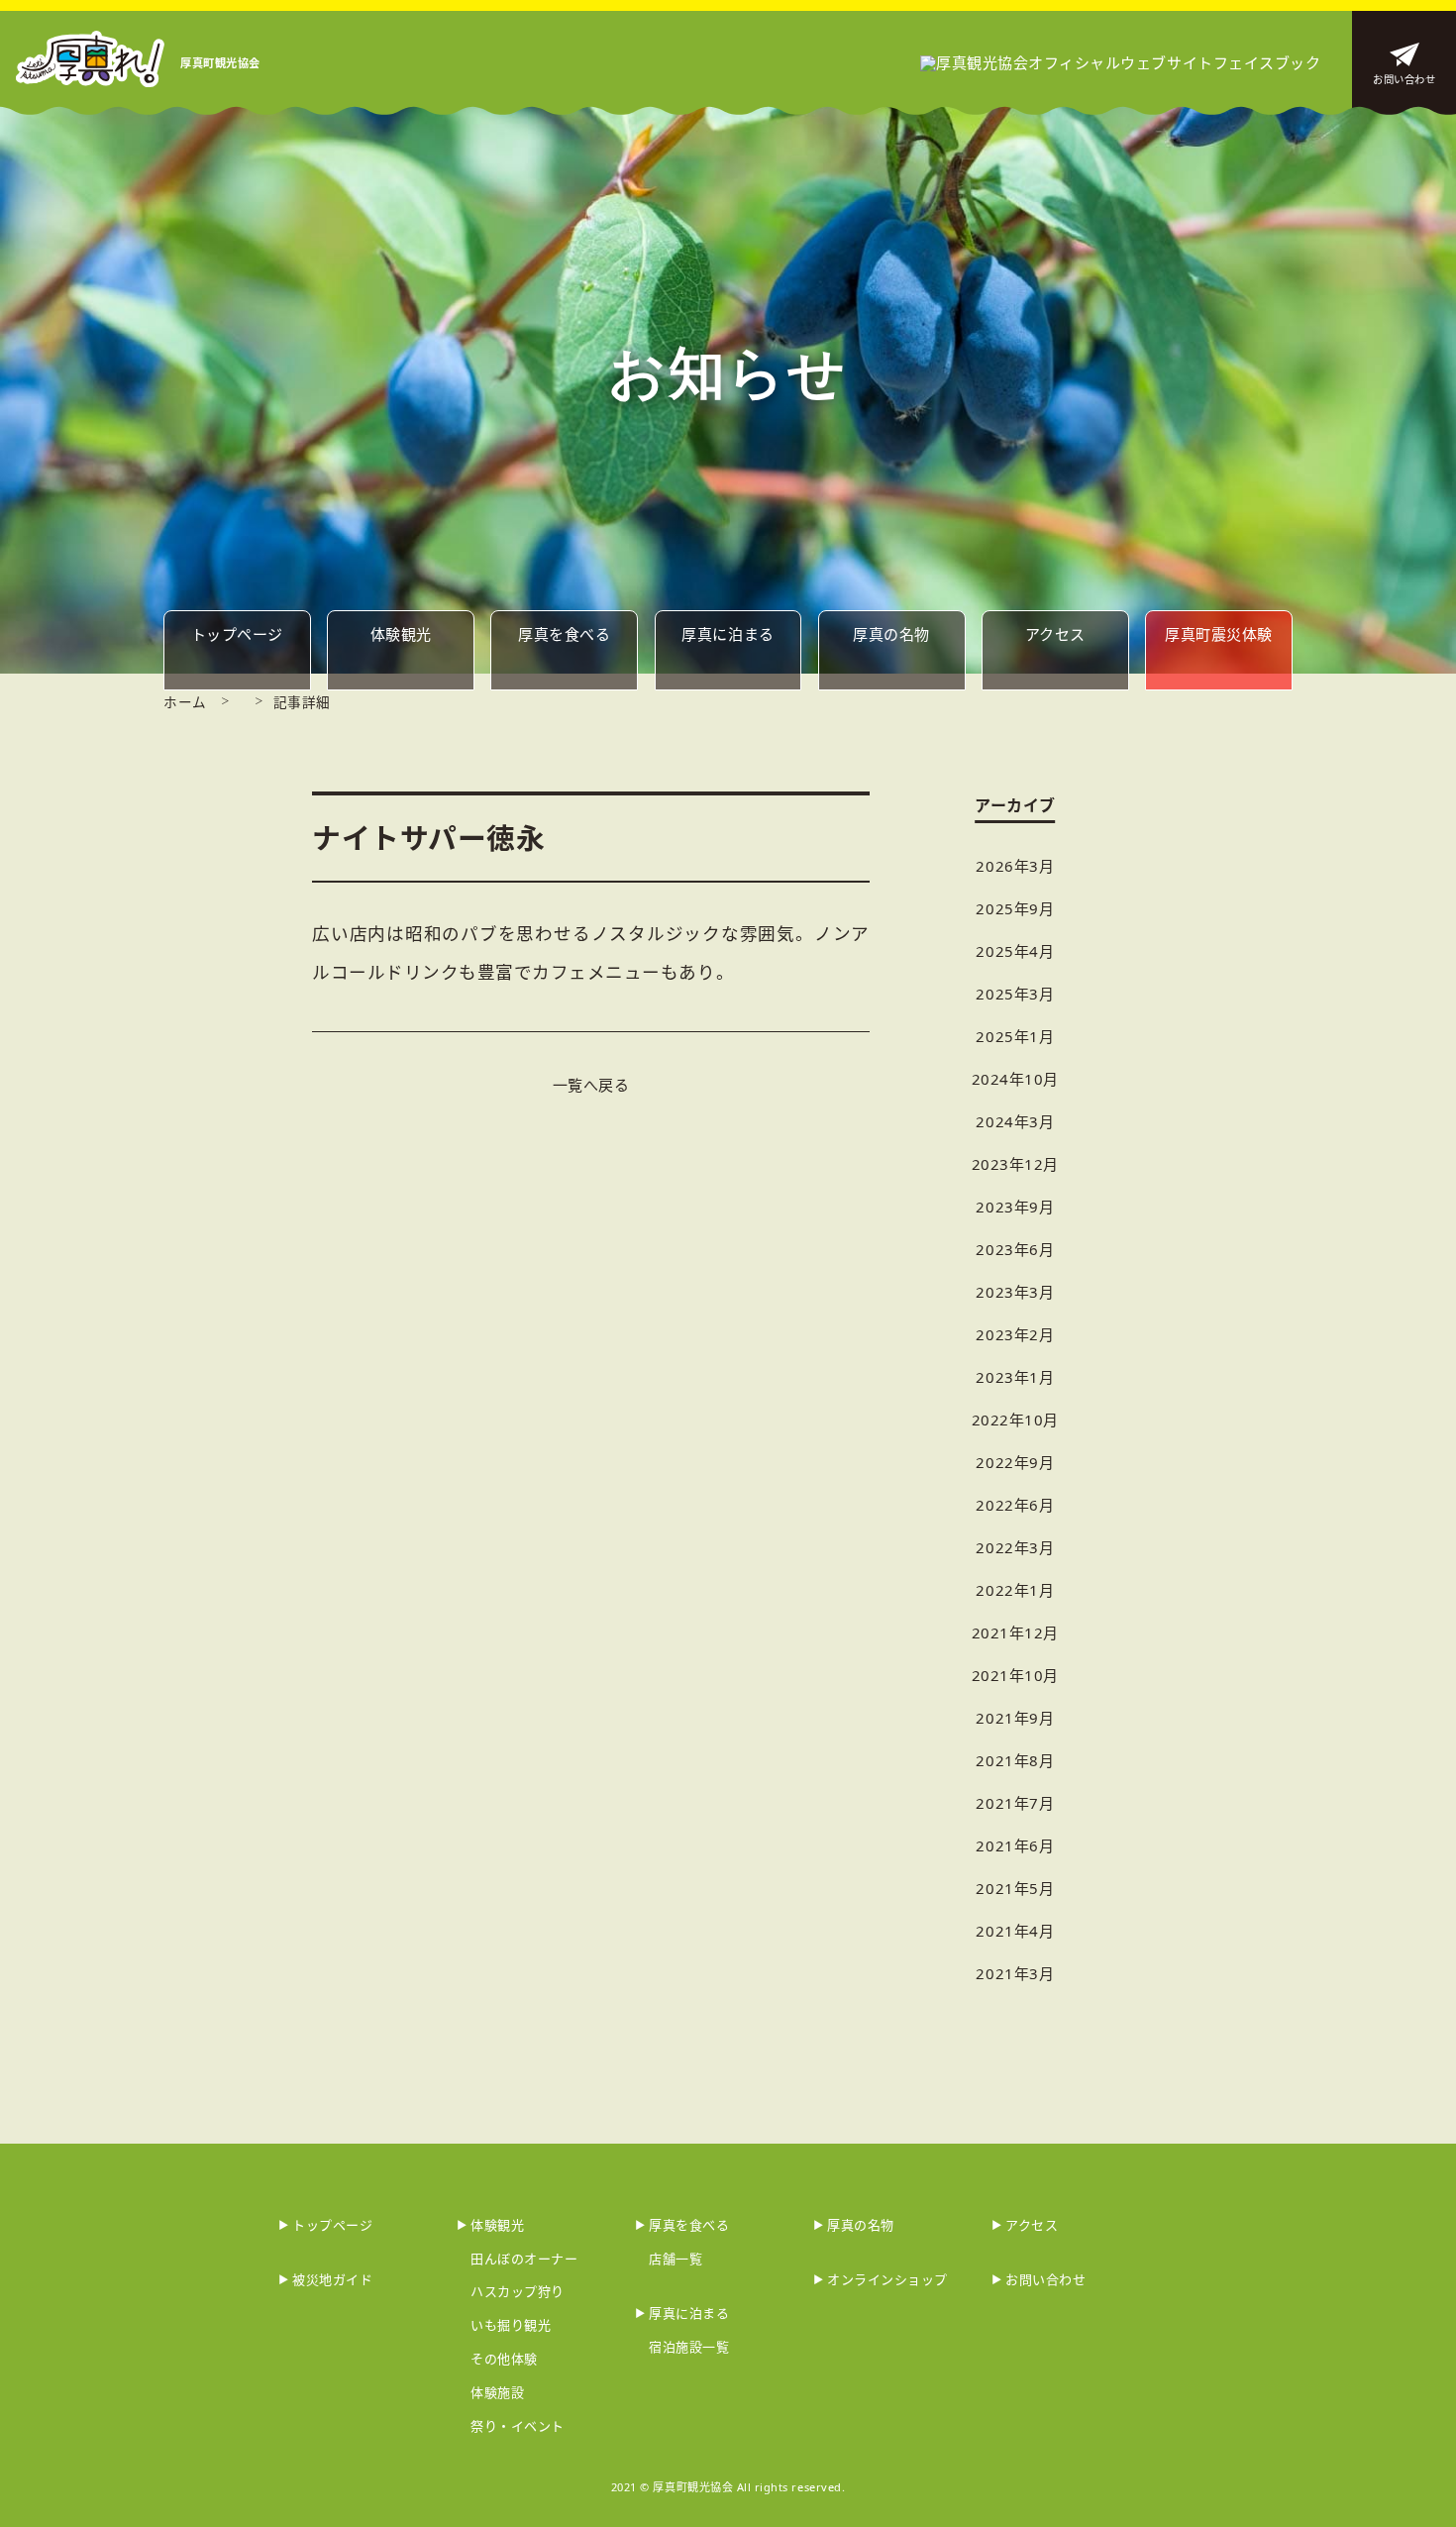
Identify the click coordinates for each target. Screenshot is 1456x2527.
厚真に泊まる (689, 2313)
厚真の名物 (861, 2225)
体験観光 (401, 634)
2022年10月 (1015, 1420)
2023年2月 (1015, 1334)
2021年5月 (1015, 1888)
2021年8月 (1015, 1760)
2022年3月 (1015, 1547)
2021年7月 (1015, 1803)
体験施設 (497, 2392)
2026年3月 (1015, 866)
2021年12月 (1015, 1632)
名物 (891, 634)
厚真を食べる (689, 2225)
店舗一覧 (676, 2259)
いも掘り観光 (511, 2325)
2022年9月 (1015, 1462)
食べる (564, 634)
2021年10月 (1015, 1675)
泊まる (728, 634)
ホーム (185, 702)
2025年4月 (1015, 951)
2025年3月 (1015, 994)
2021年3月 (1015, 1973)
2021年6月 (1015, 1845)
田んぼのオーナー (524, 2259)
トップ (237, 634)
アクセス (1055, 634)
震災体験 (1219, 634)
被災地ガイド (332, 2279)
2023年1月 (1015, 1377)
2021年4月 (1015, 1931)
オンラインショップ (887, 2279)
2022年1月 (1015, 1590)
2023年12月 (1015, 1164)
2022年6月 (1015, 1505)
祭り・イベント (518, 2426)
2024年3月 (1015, 1121)
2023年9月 (1015, 1207)
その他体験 (504, 2359)
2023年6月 (1015, 1249)
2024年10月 (1015, 1079)
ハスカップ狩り (518, 2291)
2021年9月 (1015, 1718)
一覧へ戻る (591, 1085)
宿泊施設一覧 (689, 2347)
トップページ (332, 2225)
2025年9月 (1015, 908)
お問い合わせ (1404, 79)
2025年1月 (1015, 1036)
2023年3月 (1015, 1292)
